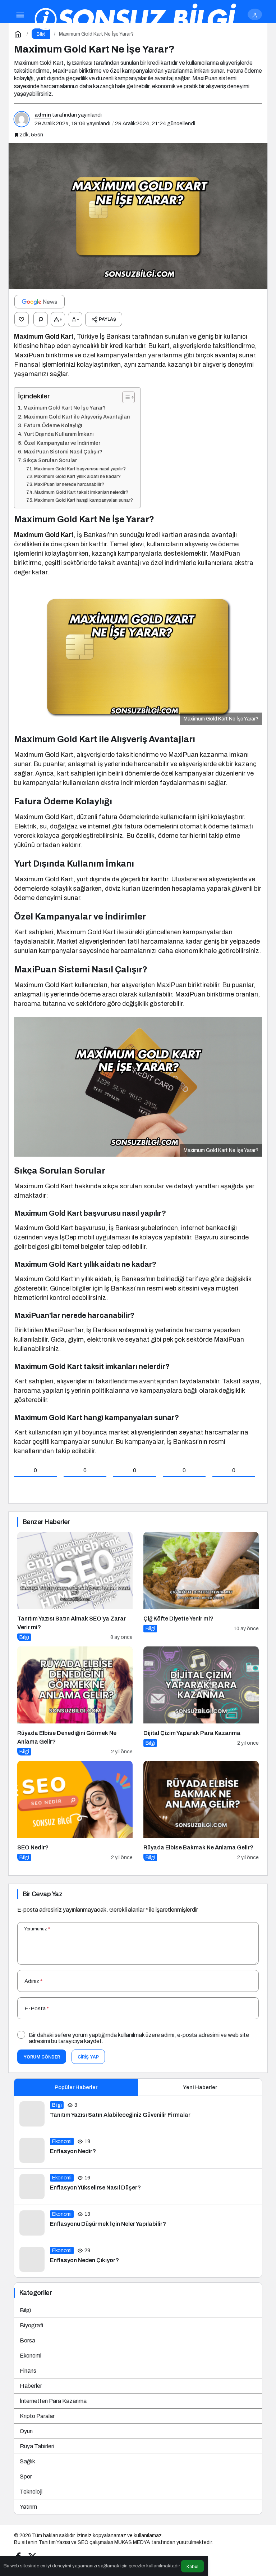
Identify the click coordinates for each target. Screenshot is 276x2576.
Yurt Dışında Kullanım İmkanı (59, 434)
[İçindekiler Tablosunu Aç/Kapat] (125, 397)
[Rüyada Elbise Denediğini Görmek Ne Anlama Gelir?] (75, 1701)
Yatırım (28, 2507)
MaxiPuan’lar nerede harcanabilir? (69, 484)
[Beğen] (22, 319)
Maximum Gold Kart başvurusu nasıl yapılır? (80, 469)
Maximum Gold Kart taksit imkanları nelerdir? (81, 492)
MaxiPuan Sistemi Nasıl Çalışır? (63, 452)
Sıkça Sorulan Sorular (50, 460)
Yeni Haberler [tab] (200, 2087)
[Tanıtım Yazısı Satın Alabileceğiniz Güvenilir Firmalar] (138, 2114)
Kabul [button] (192, 2566)
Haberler (31, 2386)
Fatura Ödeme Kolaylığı (53, 425)
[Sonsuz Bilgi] (136, 19)
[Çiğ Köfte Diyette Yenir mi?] (201, 1587)
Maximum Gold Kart (44, 336)
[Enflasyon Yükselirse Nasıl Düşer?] (138, 2187)
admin (43, 115)
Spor (26, 2476)
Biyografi (31, 2325)
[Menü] (20, 14)
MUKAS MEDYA (132, 2542)
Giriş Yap (88, 2057)
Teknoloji (31, 2492)
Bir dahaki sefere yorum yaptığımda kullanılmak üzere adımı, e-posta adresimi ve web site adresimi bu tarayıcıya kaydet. (139, 2038)
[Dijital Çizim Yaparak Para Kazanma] (201, 1701)
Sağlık (27, 2461)
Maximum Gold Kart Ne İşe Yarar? (65, 408)
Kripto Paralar (37, 2416)
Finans (28, 2371)
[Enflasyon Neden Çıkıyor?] (138, 2259)
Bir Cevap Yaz (42, 1894)
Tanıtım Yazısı (54, 2542)
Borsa (27, 2340)
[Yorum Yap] (41, 319)
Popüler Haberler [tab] (76, 2087)
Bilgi (25, 2310)
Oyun (26, 2431)
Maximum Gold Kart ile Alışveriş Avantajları (77, 417)
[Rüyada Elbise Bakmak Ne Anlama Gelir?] (201, 1811)
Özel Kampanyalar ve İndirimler (62, 443)
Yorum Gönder (42, 2057)
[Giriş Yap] (255, 14)
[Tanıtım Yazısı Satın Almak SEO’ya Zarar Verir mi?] (75, 1587)
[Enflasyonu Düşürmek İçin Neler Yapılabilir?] (138, 2223)
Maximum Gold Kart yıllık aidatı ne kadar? (77, 476)
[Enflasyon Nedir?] (138, 2150)
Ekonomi (31, 2356)
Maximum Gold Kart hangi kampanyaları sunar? (84, 500)
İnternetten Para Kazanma (53, 2401)
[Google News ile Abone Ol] (40, 302)
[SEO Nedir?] (75, 1811)
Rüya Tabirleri (37, 2446)
